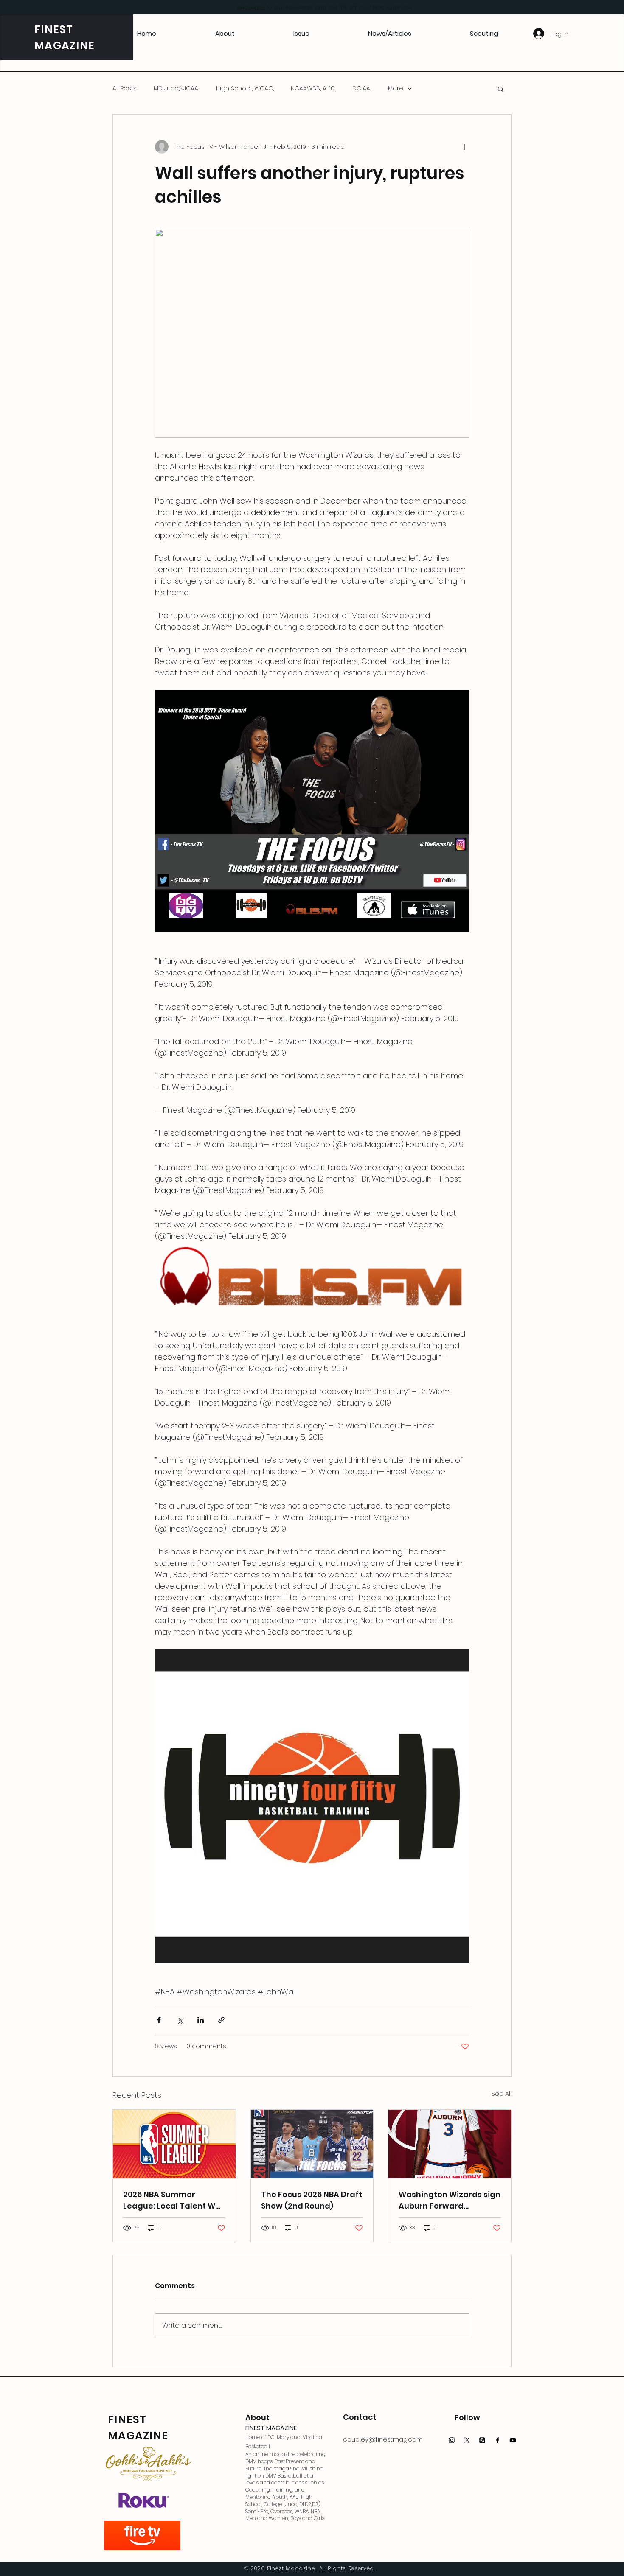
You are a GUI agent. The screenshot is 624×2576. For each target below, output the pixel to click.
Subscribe (251, 7)
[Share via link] (221, 2020)
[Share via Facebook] (159, 2020)
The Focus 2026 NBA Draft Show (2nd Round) (312, 2200)
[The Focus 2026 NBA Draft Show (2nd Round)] (312, 2144)
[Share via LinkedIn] (201, 2020)
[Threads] (482, 2440)
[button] (501, 89)
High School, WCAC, (245, 88)
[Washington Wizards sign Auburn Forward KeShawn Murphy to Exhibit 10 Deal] (450, 2144)
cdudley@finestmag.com (383, 2439)
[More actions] (464, 147)
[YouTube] (513, 2440)
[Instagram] (452, 2440)
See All (502, 2094)
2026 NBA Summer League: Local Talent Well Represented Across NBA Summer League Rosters (174, 2200)
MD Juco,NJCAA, (176, 88)
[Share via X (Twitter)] (180, 2020)
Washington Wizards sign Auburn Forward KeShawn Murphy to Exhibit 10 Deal (450, 2200)
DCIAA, (362, 88)
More (396, 88)
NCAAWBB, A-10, (313, 88)
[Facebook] (498, 2440)
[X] (467, 2440)
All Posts (125, 88)
